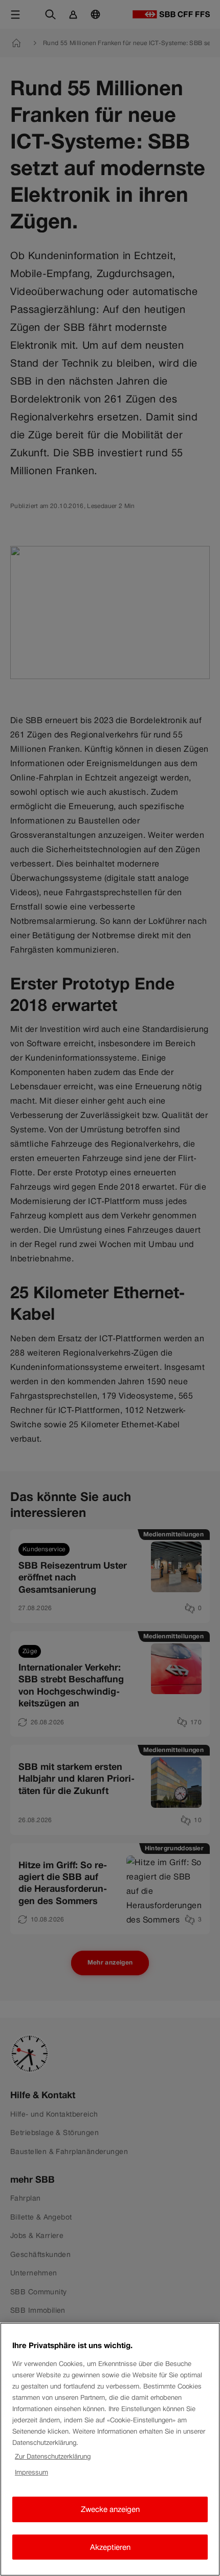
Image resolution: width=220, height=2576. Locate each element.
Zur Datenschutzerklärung (53, 2456)
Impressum (31, 2472)
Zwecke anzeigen (110, 2509)
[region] (110, 2449)
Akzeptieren (110, 2547)
